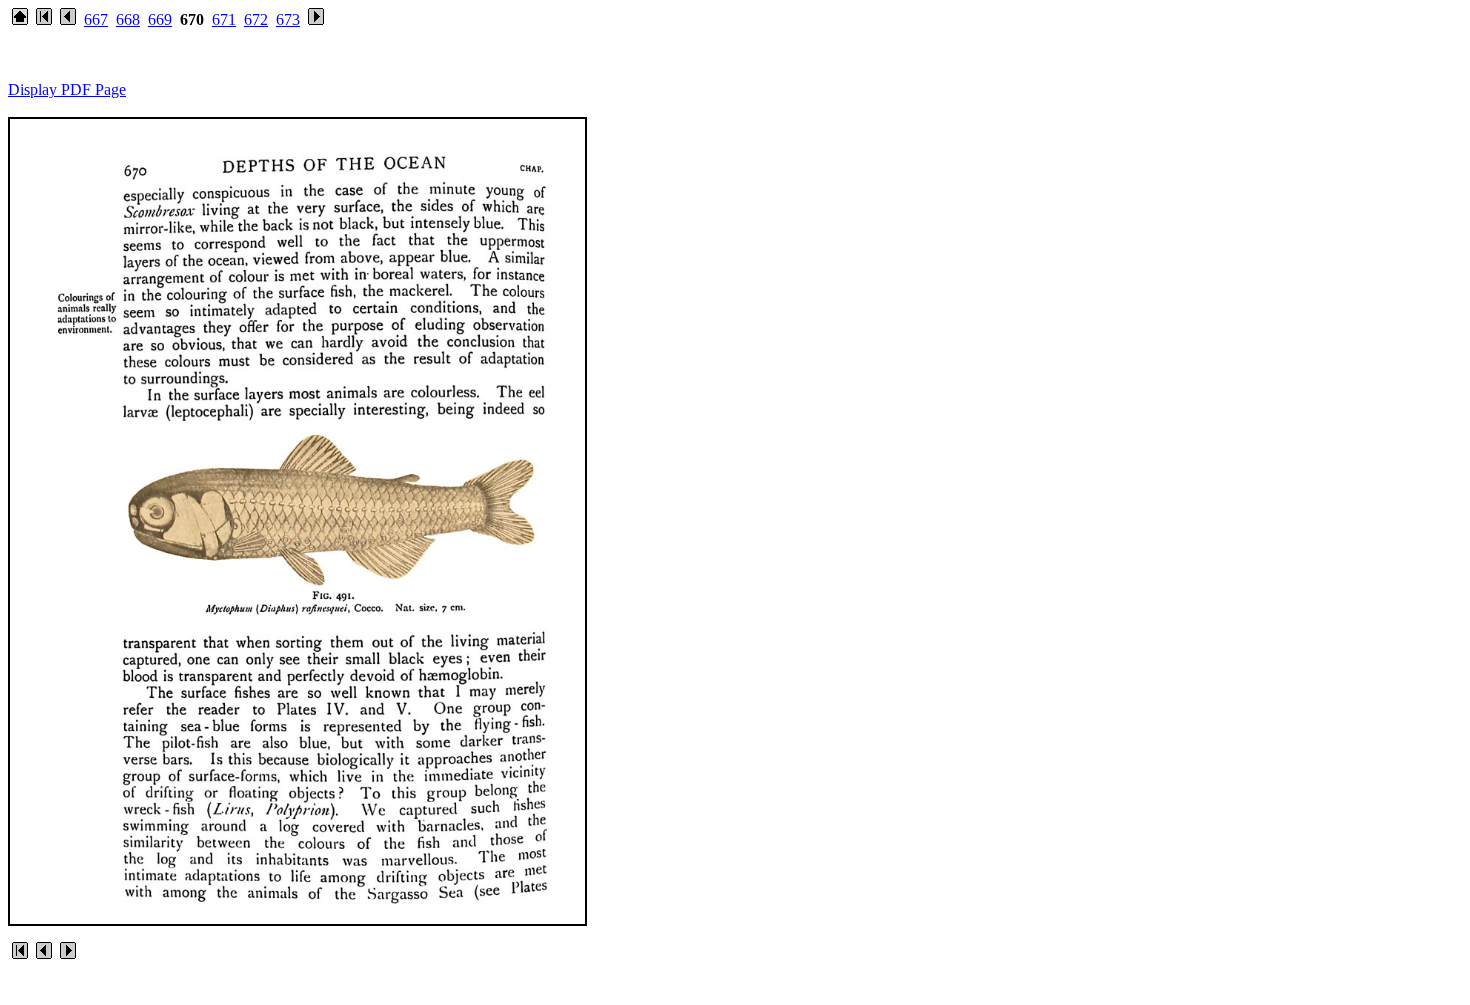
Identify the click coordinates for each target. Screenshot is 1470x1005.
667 (96, 19)
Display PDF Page (67, 89)
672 (256, 19)
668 (128, 19)
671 (224, 19)
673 (288, 19)
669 (160, 19)
